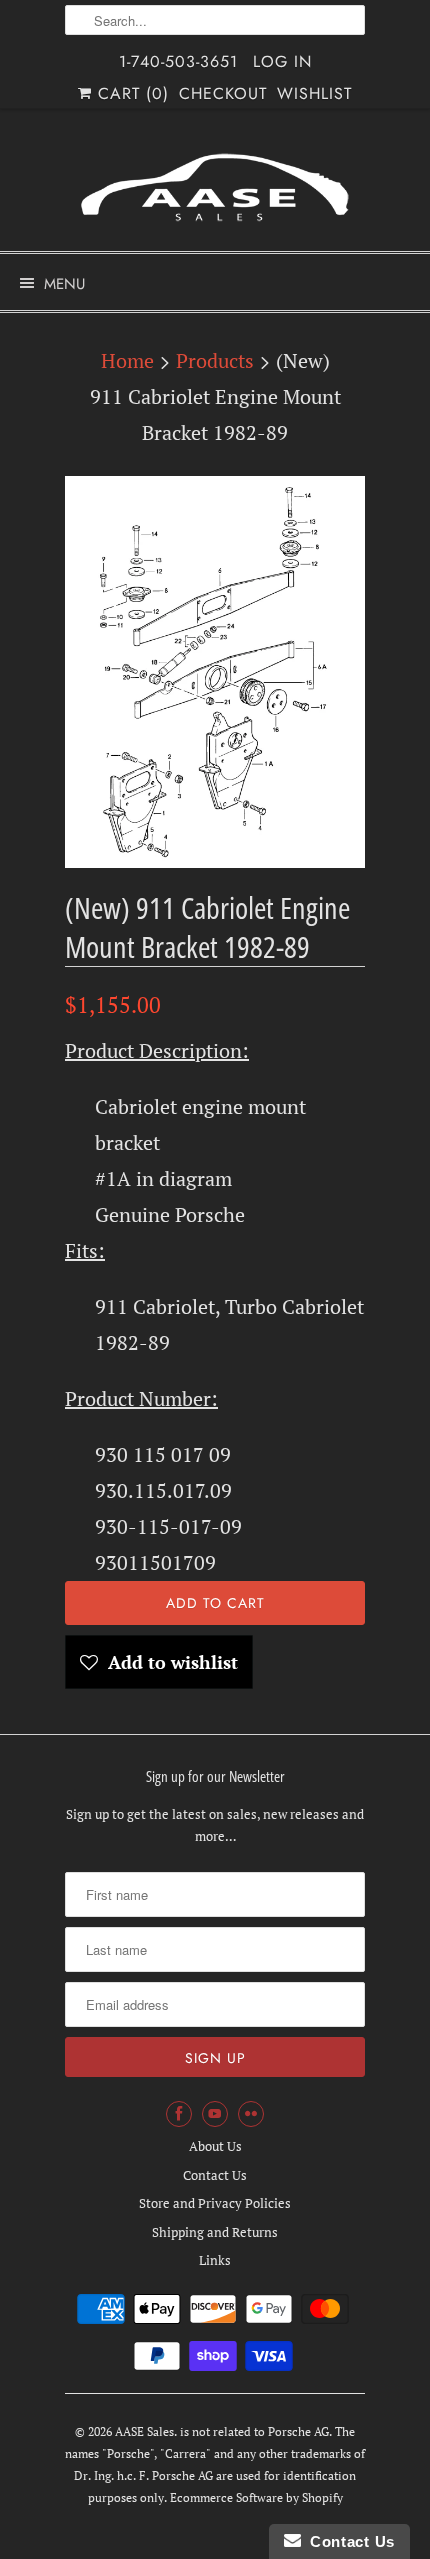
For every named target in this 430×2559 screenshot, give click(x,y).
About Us (215, 2146)
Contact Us (215, 2175)
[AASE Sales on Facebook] (179, 2114)
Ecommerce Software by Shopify (256, 2497)
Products (215, 360)
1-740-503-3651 (178, 61)
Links (215, 2260)
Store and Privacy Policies (215, 2203)
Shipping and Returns (215, 2232)
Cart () (130, 93)
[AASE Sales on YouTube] (215, 2114)
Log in (282, 61)
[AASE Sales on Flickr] (251, 2114)
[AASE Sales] (215, 187)
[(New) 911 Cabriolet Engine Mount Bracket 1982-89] (215, 672)
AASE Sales (144, 2431)
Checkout (223, 93)
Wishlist (314, 93)
